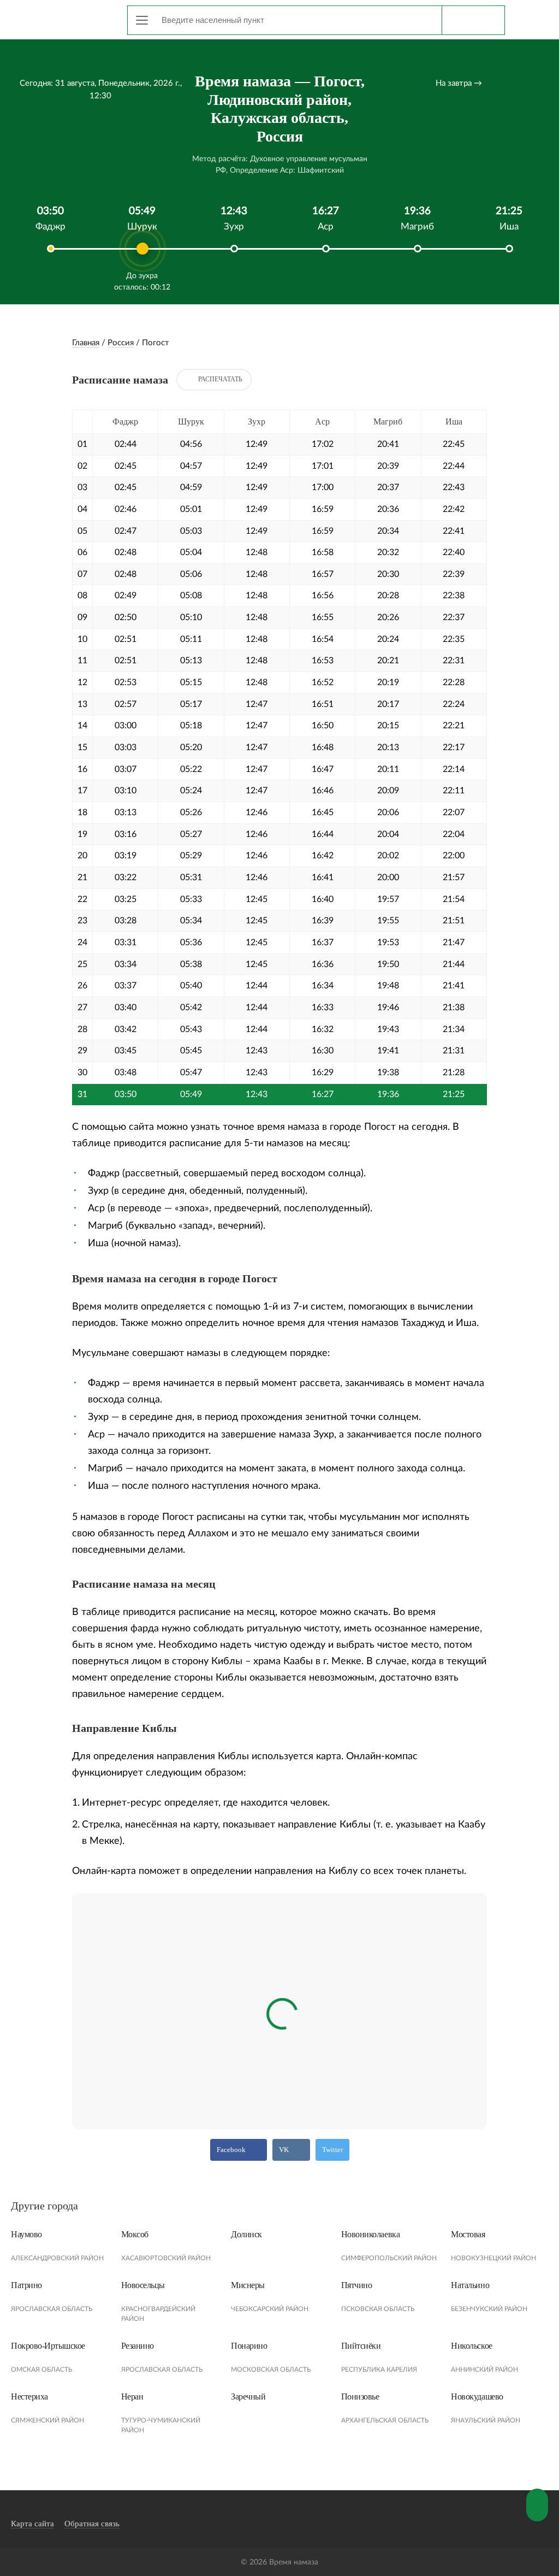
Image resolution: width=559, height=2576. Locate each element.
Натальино (470, 2285)
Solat (60, 18)
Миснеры (248, 2285)
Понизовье (360, 2397)
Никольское (471, 2346)
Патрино (26, 2285)
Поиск (473, 20)
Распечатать (220, 379)
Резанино (138, 2346)
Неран (132, 2397)
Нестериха (29, 2397)
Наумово (26, 2234)
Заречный (248, 2397)
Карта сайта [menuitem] (32, 2524)
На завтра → (459, 83)
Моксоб (135, 2234)
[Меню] (142, 20)
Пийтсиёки (361, 2346)
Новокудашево (477, 2397)
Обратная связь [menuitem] (92, 2524)
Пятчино (357, 2285)
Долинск (246, 2234)
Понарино (249, 2346)
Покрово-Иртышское (48, 2346)
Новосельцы (143, 2285)
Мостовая (468, 2234)
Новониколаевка (370, 2234)
